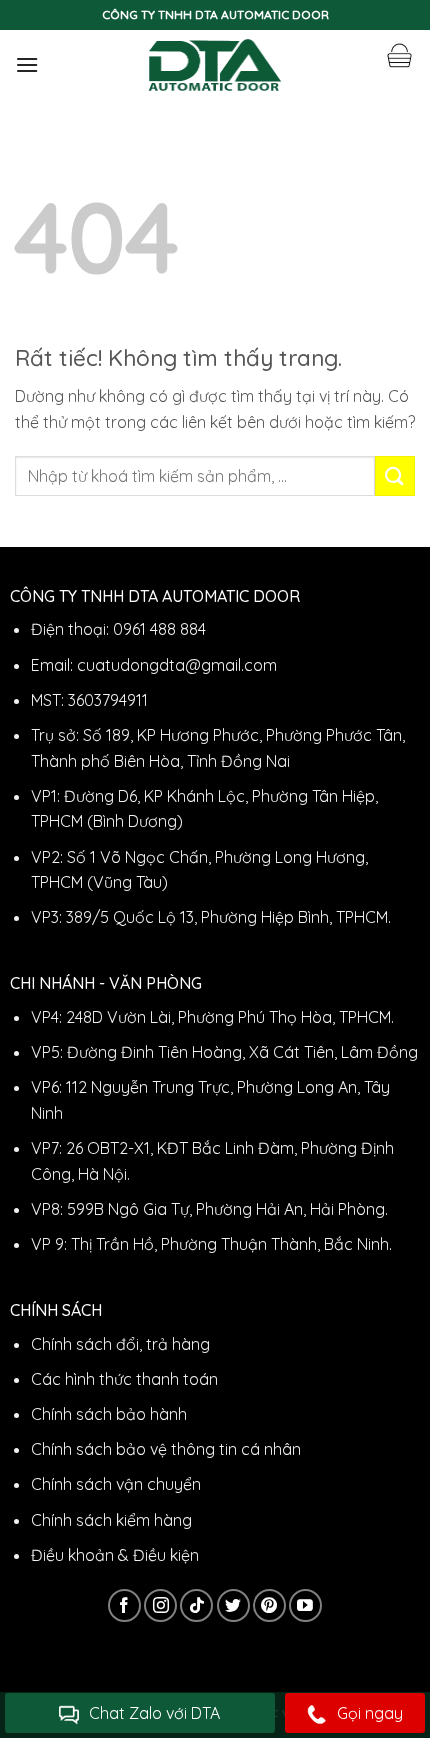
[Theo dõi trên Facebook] (124, 1605)
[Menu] (27, 64)
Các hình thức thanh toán (124, 1379)
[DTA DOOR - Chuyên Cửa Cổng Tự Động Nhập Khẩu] (215, 65)
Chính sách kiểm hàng (111, 1520)
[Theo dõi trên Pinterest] (269, 1605)
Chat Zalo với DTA (154, 1713)
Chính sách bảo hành (109, 1414)
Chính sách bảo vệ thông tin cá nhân (166, 1449)
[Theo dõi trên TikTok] (196, 1605)
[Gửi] (395, 475)
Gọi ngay (370, 1713)
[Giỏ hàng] (399, 56)
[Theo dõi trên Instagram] (160, 1605)
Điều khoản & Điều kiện (115, 1555)
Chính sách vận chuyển (116, 1484)
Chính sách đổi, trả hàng (120, 1344)
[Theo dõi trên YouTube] (305, 1605)
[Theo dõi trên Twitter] (233, 1605)
